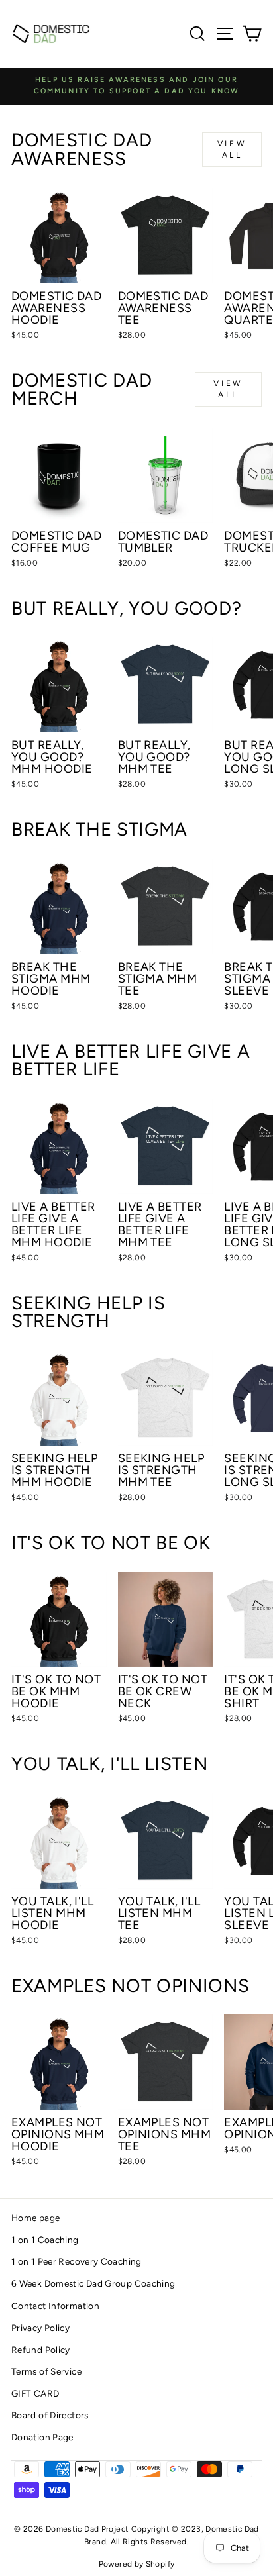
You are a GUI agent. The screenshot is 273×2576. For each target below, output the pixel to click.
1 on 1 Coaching (45, 2240)
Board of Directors (50, 2415)
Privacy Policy (40, 2328)
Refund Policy (41, 2350)
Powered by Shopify (137, 2564)
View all (232, 149)
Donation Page (42, 2437)
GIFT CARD (35, 2393)
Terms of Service (46, 2371)
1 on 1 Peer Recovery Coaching (77, 2261)
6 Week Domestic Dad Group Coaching (93, 2283)
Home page (35, 2218)
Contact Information (55, 2306)
